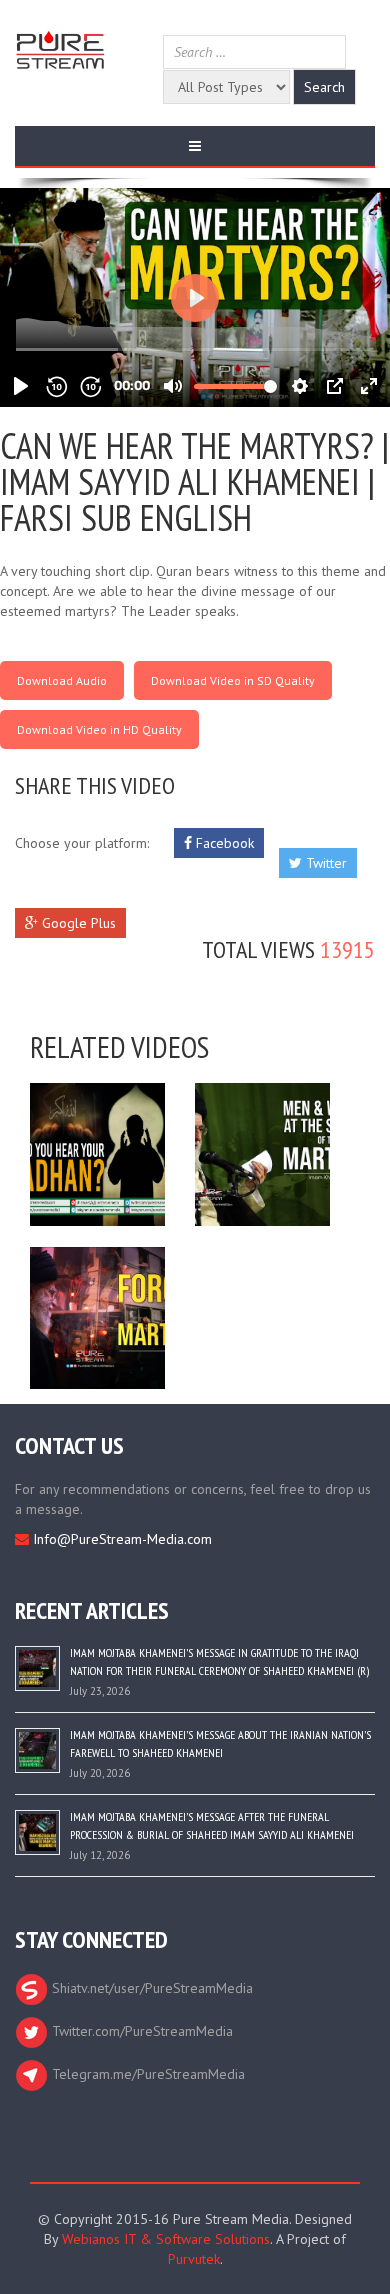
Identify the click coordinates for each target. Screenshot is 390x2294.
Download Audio (62, 680)
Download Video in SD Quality (233, 680)
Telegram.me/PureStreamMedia (146, 2074)
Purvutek (194, 2259)
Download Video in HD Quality (99, 729)
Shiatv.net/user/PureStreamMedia (150, 1988)
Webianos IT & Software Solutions (166, 2239)
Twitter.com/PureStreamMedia (140, 2031)
